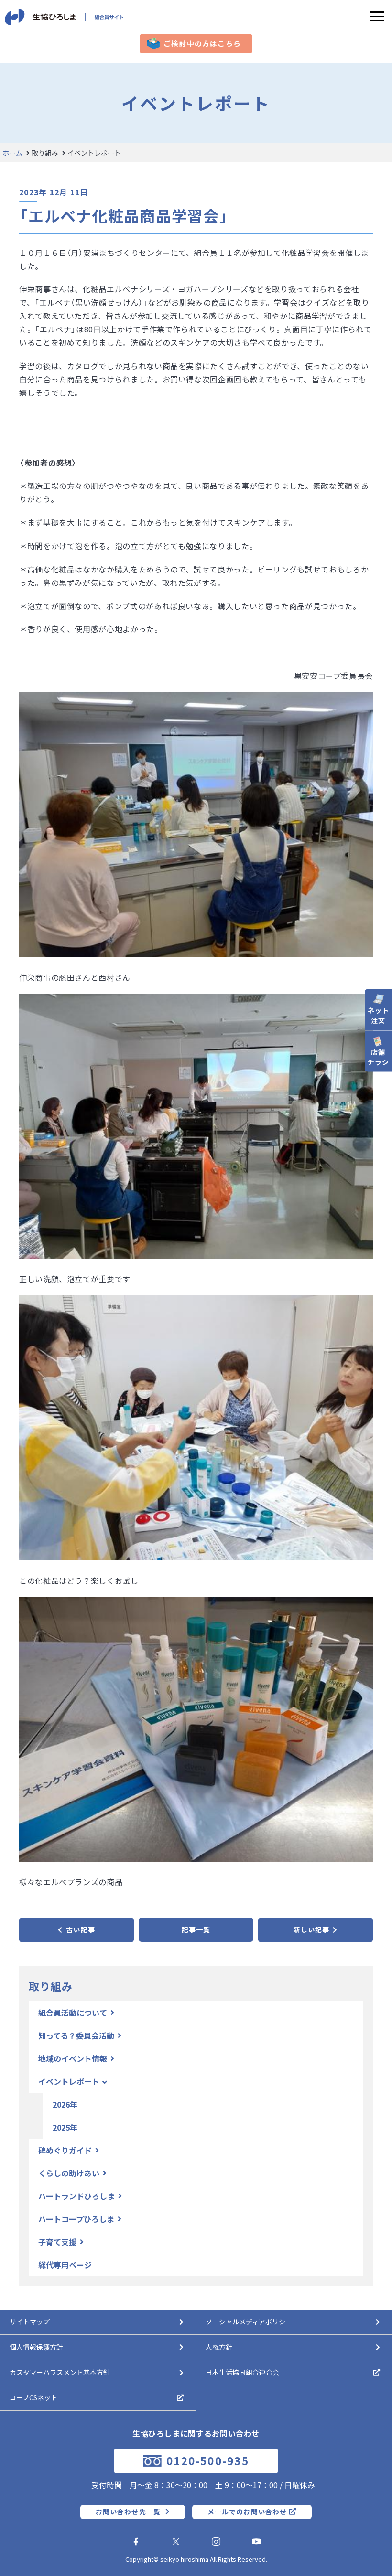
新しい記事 (312, 1929)
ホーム (12, 153)
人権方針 (219, 2347)
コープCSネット (33, 2397)
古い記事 (80, 1929)
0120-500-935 (208, 2461)
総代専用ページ (65, 2265)
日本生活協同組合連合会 (242, 2372)
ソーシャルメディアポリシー (249, 2322)
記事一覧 (196, 1929)
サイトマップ (30, 2322)
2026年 (65, 2104)
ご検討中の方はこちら (202, 43)
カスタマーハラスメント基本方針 (60, 2372)
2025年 (65, 2127)
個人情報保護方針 (36, 2347)
